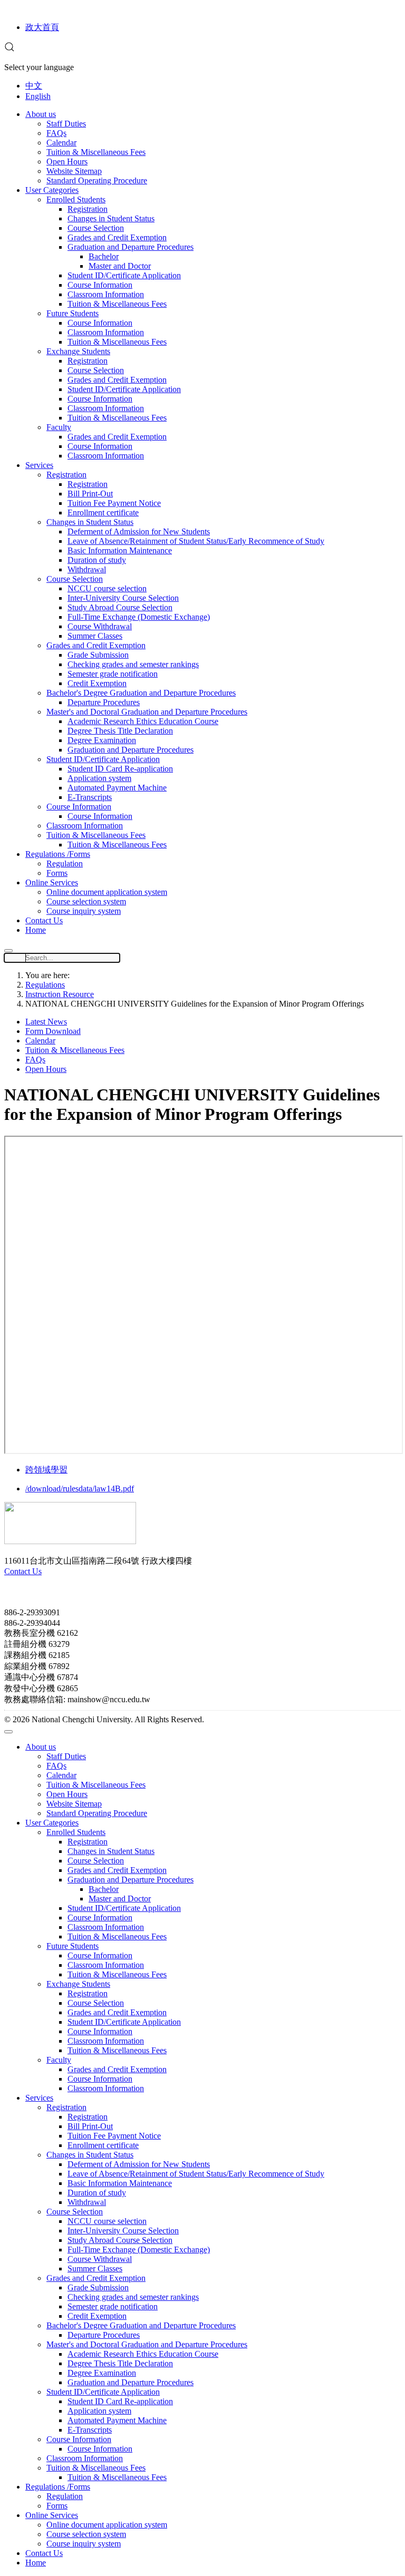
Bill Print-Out (90, 494)
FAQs (56, 133)
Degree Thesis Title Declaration (120, 731)
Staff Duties (66, 124)
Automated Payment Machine (117, 788)
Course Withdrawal (100, 626)
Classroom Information (106, 294)
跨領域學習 (46, 1470)
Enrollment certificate (103, 513)
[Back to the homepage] (70, 1541)
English (38, 96)
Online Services (52, 882)
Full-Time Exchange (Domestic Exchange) (139, 617)
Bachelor (104, 256)
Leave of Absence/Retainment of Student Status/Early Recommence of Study (196, 541)
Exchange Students (78, 351)
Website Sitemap (74, 171)
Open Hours (67, 162)
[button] (9, 49)
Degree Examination (102, 740)
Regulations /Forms (58, 854)
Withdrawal (87, 569)
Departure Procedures (104, 702)
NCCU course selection (107, 588)
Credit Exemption (97, 683)
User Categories (52, 190)
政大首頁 (42, 27)
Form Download (53, 1031)
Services (39, 465)
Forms (57, 873)
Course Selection (96, 228)
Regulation (65, 863)
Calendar (61, 143)
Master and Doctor (120, 266)
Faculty (59, 427)
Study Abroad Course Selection (120, 607)
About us (41, 114)
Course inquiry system (84, 911)
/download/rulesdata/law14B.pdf (80, 1489)
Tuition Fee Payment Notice (114, 503)
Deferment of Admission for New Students (139, 531)
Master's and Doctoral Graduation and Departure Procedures (147, 712)
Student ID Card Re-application (120, 769)
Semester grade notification (113, 674)
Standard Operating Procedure (97, 180)
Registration (88, 209)
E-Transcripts (90, 797)
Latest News (46, 1022)
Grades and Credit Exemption (117, 237)
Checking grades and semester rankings (133, 664)
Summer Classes (95, 636)
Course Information (100, 285)
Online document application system (107, 892)
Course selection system (86, 901)
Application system (99, 778)
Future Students (73, 313)
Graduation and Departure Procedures (131, 247)
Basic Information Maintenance (120, 550)
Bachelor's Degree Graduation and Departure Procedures (141, 693)
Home (36, 930)
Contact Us (44, 920)
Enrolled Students (76, 199)
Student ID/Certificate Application (124, 275)
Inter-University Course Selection (123, 598)
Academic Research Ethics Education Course (143, 721)
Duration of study (97, 560)
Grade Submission (98, 655)
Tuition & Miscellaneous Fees (96, 152)
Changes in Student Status (111, 218)
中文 (34, 86)
